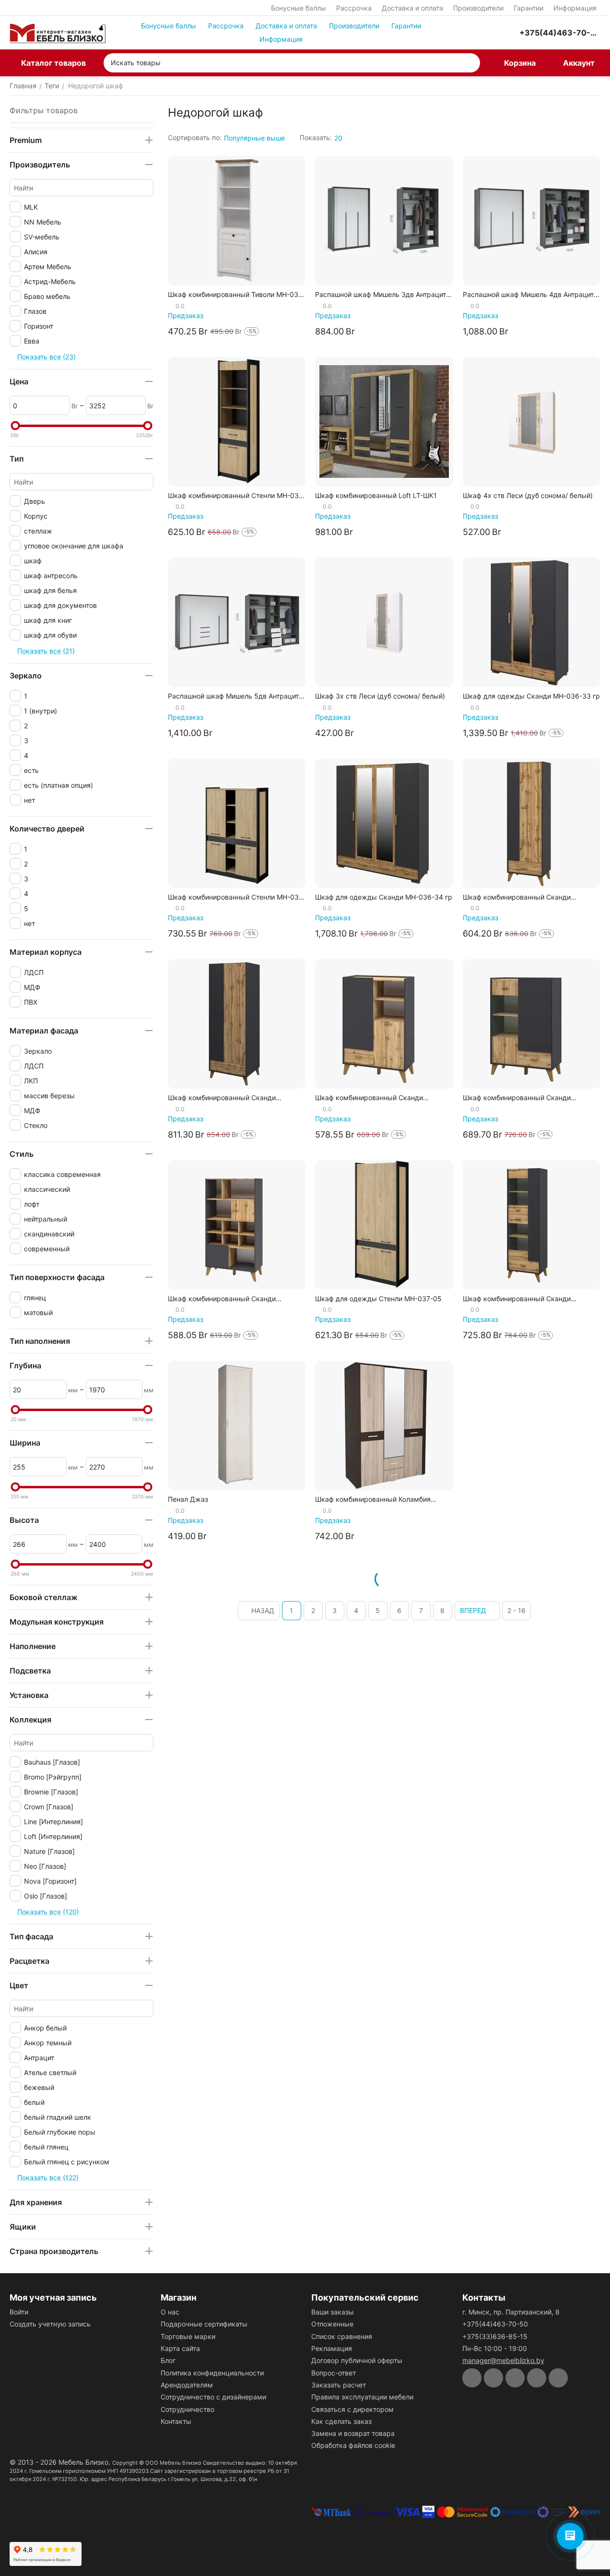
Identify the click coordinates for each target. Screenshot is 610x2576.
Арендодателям (187, 2385)
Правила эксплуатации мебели (362, 2397)
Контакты (176, 2421)
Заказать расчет (339, 2385)
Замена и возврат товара (353, 2433)
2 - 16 (516, 1610)
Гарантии (528, 8)
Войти (19, 2312)
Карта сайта (180, 2348)
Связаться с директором (352, 2409)
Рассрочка (354, 8)
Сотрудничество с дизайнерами (213, 2397)
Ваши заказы (333, 2312)
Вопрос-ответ (334, 2373)
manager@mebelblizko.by (503, 2360)
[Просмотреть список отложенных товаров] (485, 33)
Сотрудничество (188, 2409)
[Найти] (470, 63)
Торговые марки (188, 2336)
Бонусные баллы (299, 8)
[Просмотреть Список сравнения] (461, 33)
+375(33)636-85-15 (495, 2336)
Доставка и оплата (412, 8)
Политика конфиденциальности (212, 2373)
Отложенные (332, 2324)
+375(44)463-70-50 (495, 2324)
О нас (170, 2312)
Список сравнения (342, 2336)
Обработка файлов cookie (353, 2445)
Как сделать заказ (341, 2421)
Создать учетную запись (50, 2324)
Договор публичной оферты (357, 2360)
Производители (478, 8)
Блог (168, 2360)
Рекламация (332, 2348)
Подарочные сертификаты (204, 2324)
